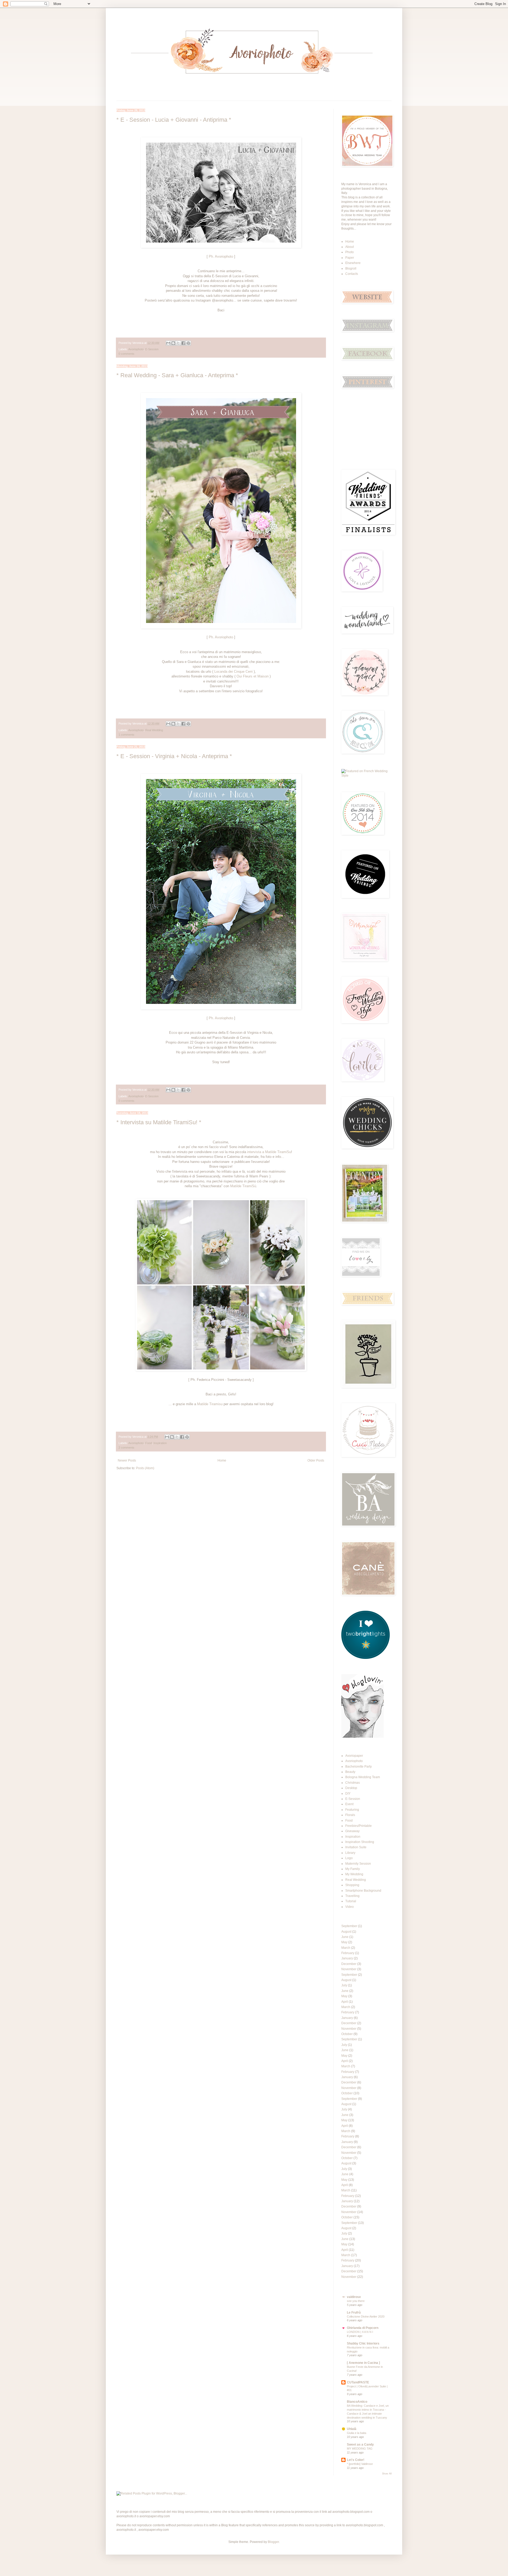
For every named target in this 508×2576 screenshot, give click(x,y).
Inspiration (160, 1443)
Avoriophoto (136, 349)
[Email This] (168, 343)
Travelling (352, 1896)
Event (349, 1804)
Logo (349, 1858)
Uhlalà (352, 2429)
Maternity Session (358, 1864)
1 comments (126, 735)
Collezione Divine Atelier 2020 (366, 2316)
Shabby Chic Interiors (363, 2343)
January (347, 1958)
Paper (350, 258)
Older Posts (316, 1460)
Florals (350, 1815)
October (347, 2034)
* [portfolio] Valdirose (360, 2464)
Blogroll (351, 268)
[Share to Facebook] (183, 343)
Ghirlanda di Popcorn (363, 2328)
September (349, 1926)
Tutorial (351, 1901)
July (344, 1985)
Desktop (351, 1788)
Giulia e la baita (357, 2433)
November (349, 1969)
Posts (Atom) (145, 1468)
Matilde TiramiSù (243, 1186)
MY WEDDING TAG (360, 2448)
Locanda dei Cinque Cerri (233, 672)
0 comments (126, 354)
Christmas (353, 1783)
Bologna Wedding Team (363, 1777)
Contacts (352, 274)
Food (149, 1443)
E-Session (152, 349)
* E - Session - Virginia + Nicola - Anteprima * (174, 756)
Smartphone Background (363, 1891)
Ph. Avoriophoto (220, 256)
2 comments (126, 1448)
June (345, 1937)
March (346, 1948)
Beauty (350, 1772)
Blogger (273, 2542)
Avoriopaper (354, 1756)
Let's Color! (356, 2460)
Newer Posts (127, 1460)
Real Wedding (154, 730)
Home (222, 1460)
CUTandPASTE (358, 2382)
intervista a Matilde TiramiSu (269, 1152)
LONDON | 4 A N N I (360, 2332)
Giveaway (352, 1831)
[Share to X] (178, 343)
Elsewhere (353, 263)
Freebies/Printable (359, 1826)
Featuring (352, 1810)
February (348, 1953)
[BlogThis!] (173, 343)
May (344, 1942)
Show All (387, 2474)
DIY (348, 1794)
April (345, 2002)
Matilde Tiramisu (210, 1404)
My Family (353, 1869)
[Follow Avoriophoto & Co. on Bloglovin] (362, 1737)
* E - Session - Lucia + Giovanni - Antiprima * (174, 120)
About (350, 247)
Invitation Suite (356, 1847)
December (349, 1964)
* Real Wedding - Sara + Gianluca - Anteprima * (177, 375)
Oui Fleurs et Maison (253, 676)
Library (350, 1853)
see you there (356, 2301)
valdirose (354, 2297)
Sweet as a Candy (360, 2445)
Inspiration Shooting (360, 1842)
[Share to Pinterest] (188, 343)
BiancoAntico (357, 2402)
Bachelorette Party (359, 1767)
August (346, 1932)
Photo (350, 252)
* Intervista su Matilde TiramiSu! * (159, 1122)
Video (350, 1907)
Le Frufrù (354, 2313)
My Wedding (354, 1874)
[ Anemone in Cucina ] (363, 2363)
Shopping (352, 1885)
